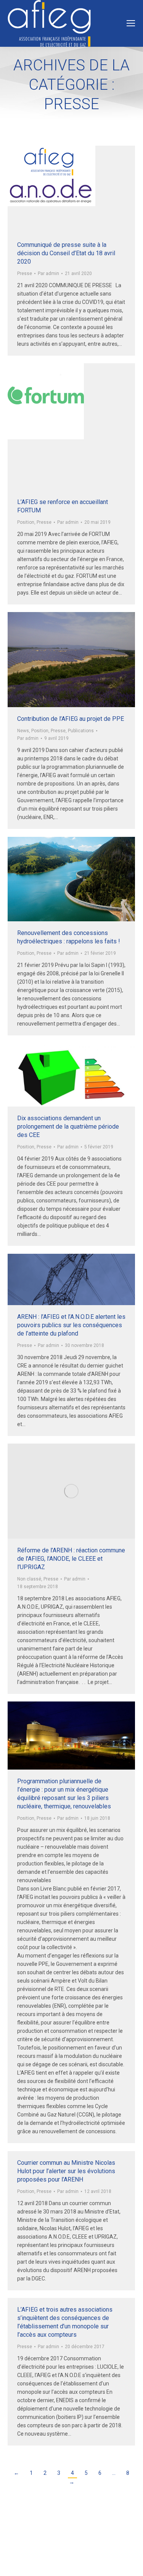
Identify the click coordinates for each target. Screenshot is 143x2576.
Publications (81, 731)
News (23, 731)
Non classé (29, 1579)
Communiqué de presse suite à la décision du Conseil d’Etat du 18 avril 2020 (66, 253)
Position (26, 522)
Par (48, 274)
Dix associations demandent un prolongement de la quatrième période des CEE (68, 1127)
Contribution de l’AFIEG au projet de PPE (71, 719)
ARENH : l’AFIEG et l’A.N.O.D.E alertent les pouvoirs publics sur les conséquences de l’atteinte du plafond (71, 1325)
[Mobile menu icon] (131, 23)
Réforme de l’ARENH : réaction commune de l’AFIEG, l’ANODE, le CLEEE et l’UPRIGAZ (71, 1559)
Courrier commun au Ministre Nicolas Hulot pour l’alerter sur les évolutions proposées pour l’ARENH (66, 2171)
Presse (25, 274)
